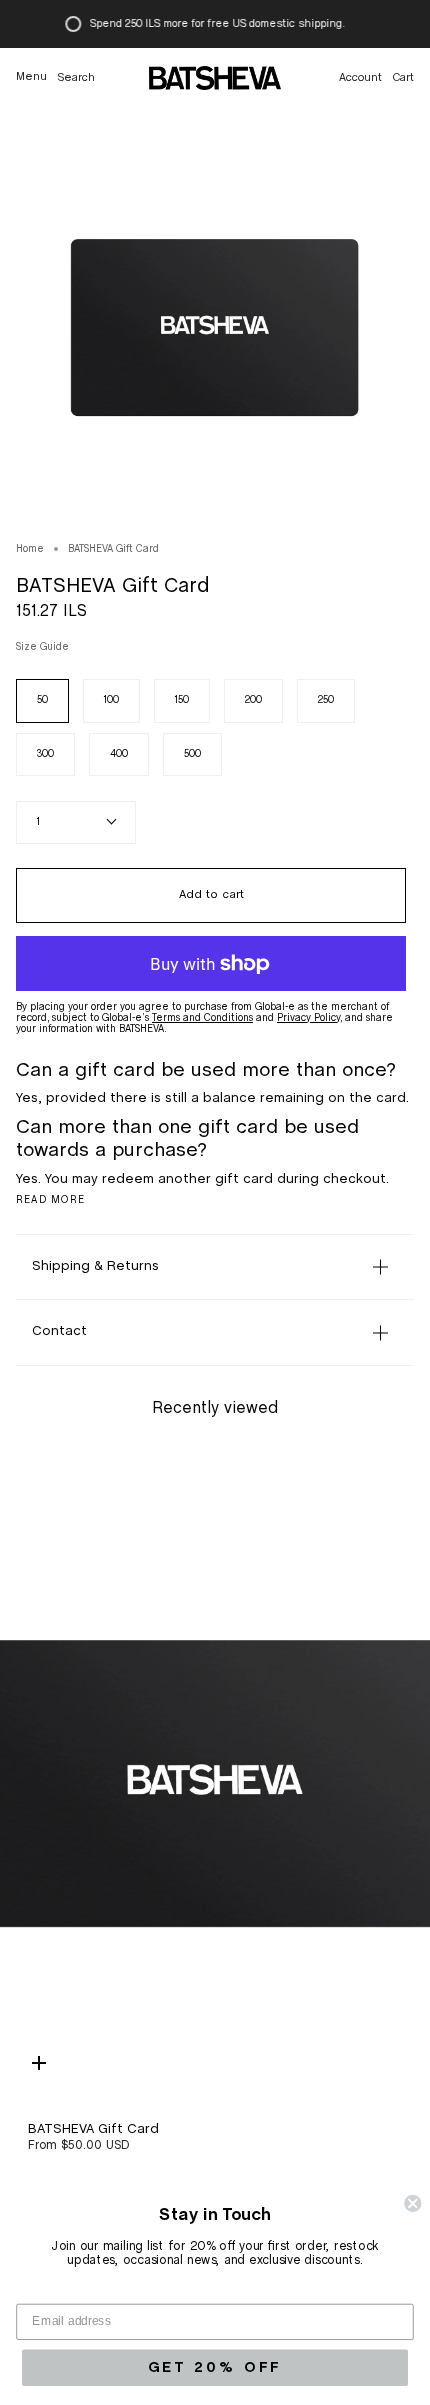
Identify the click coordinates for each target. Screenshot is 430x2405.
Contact (59, 1331)
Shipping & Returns (95, 1266)
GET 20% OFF (215, 2367)
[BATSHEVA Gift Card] (215, 1779)
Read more (50, 1200)
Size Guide (42, 647)
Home (30, 549)
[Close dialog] (412, 2203)
